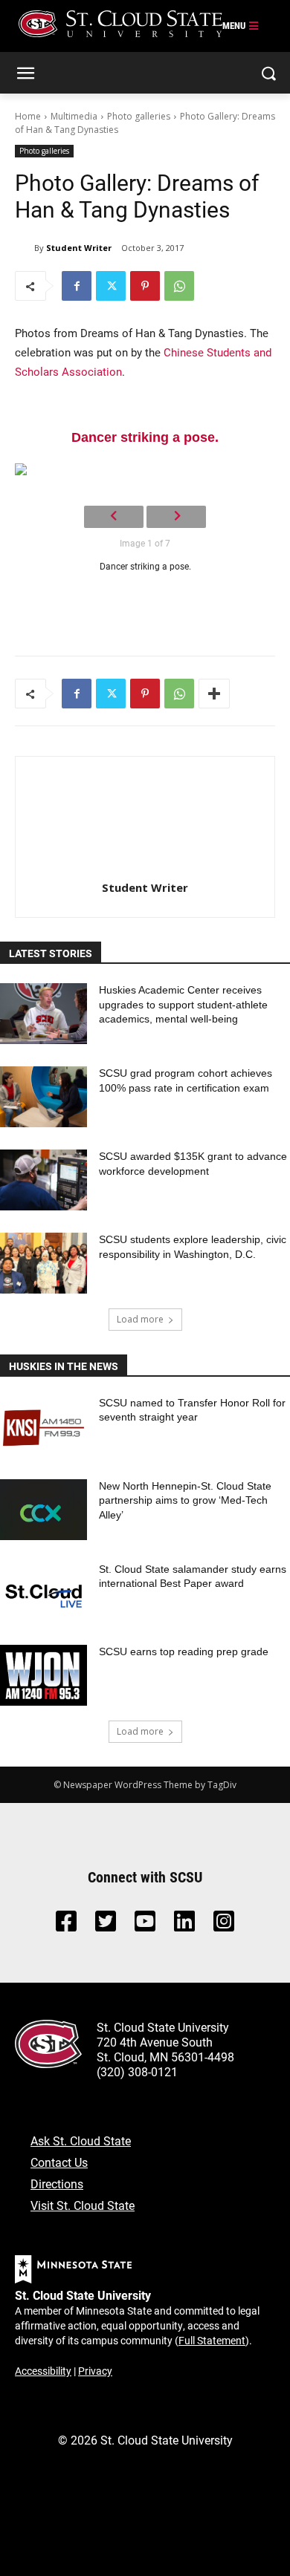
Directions (57, 2184)
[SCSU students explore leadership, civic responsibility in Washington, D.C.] (43, 1263)
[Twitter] (111, 286)
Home (28, 116)
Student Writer (79, 248)
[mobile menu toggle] (241, 26)
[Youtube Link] (145, 1925)
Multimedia (74, 116)
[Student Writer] (25, 248)
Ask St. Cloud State (81, 2140)
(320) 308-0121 (137, 2071)
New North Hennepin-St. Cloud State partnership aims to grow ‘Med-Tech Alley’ (185, 1500)
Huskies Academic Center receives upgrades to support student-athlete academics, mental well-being (183, 1004)
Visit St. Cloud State (83, 2205)
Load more (140, 1319)
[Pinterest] (145, 286)
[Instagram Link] (224, 1925)
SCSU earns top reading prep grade (184, 1651)
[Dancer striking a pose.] (145, 469)
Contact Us (59, 2162)
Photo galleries (139, 116)
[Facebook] (77, 286)
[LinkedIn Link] (184, 1925)
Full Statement (212, 2340)
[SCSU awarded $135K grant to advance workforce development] (43, 1180)
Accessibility (43, 2371)
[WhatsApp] (179, 286)
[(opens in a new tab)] (43, 1426)
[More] (214, 694)
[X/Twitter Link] (106, 1925)
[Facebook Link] (66, 1925)
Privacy (95, 2371)
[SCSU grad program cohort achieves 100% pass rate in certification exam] (43, 1097)
